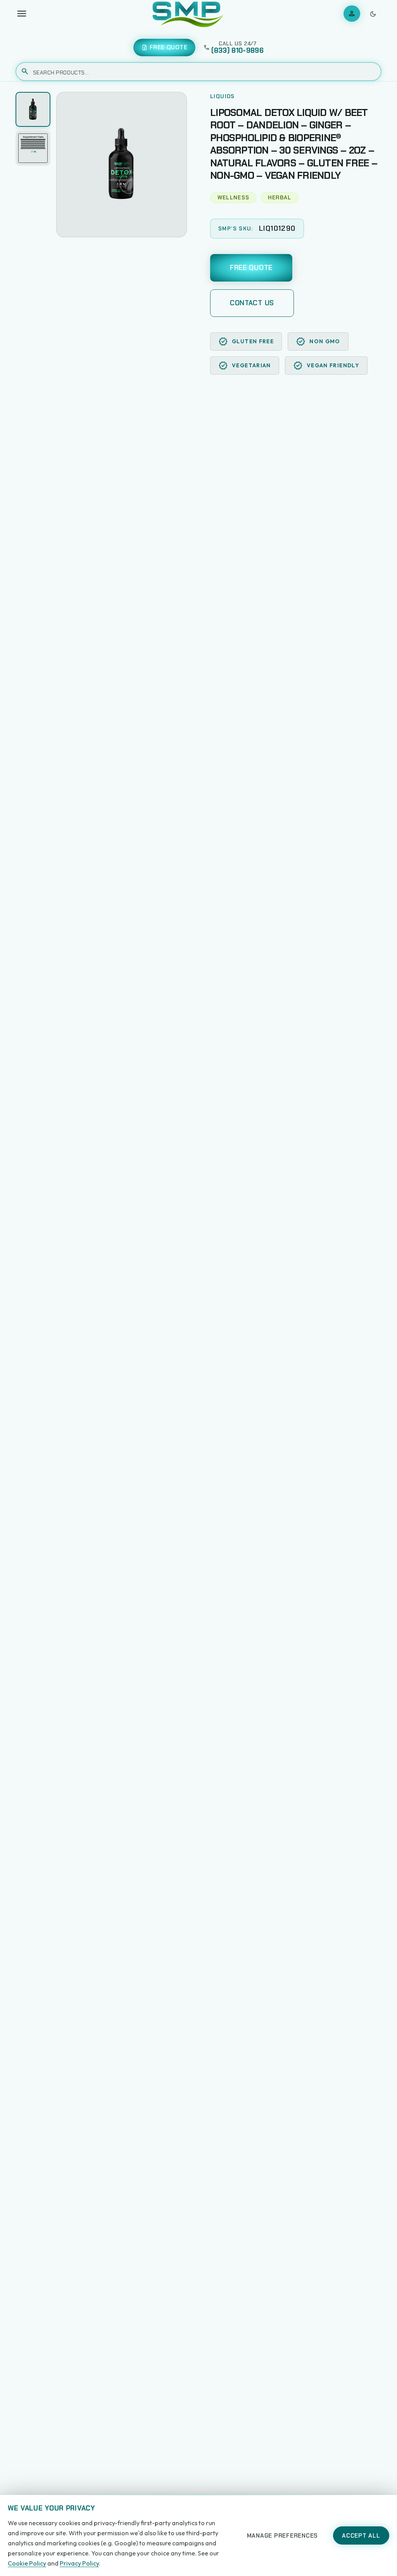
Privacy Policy (79, 2563)
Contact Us (252, 303)
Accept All (361, 2536)
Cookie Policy (27, 2563)
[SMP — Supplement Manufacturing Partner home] (188, 14)
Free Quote (251, 268)
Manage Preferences (283, 2536)
